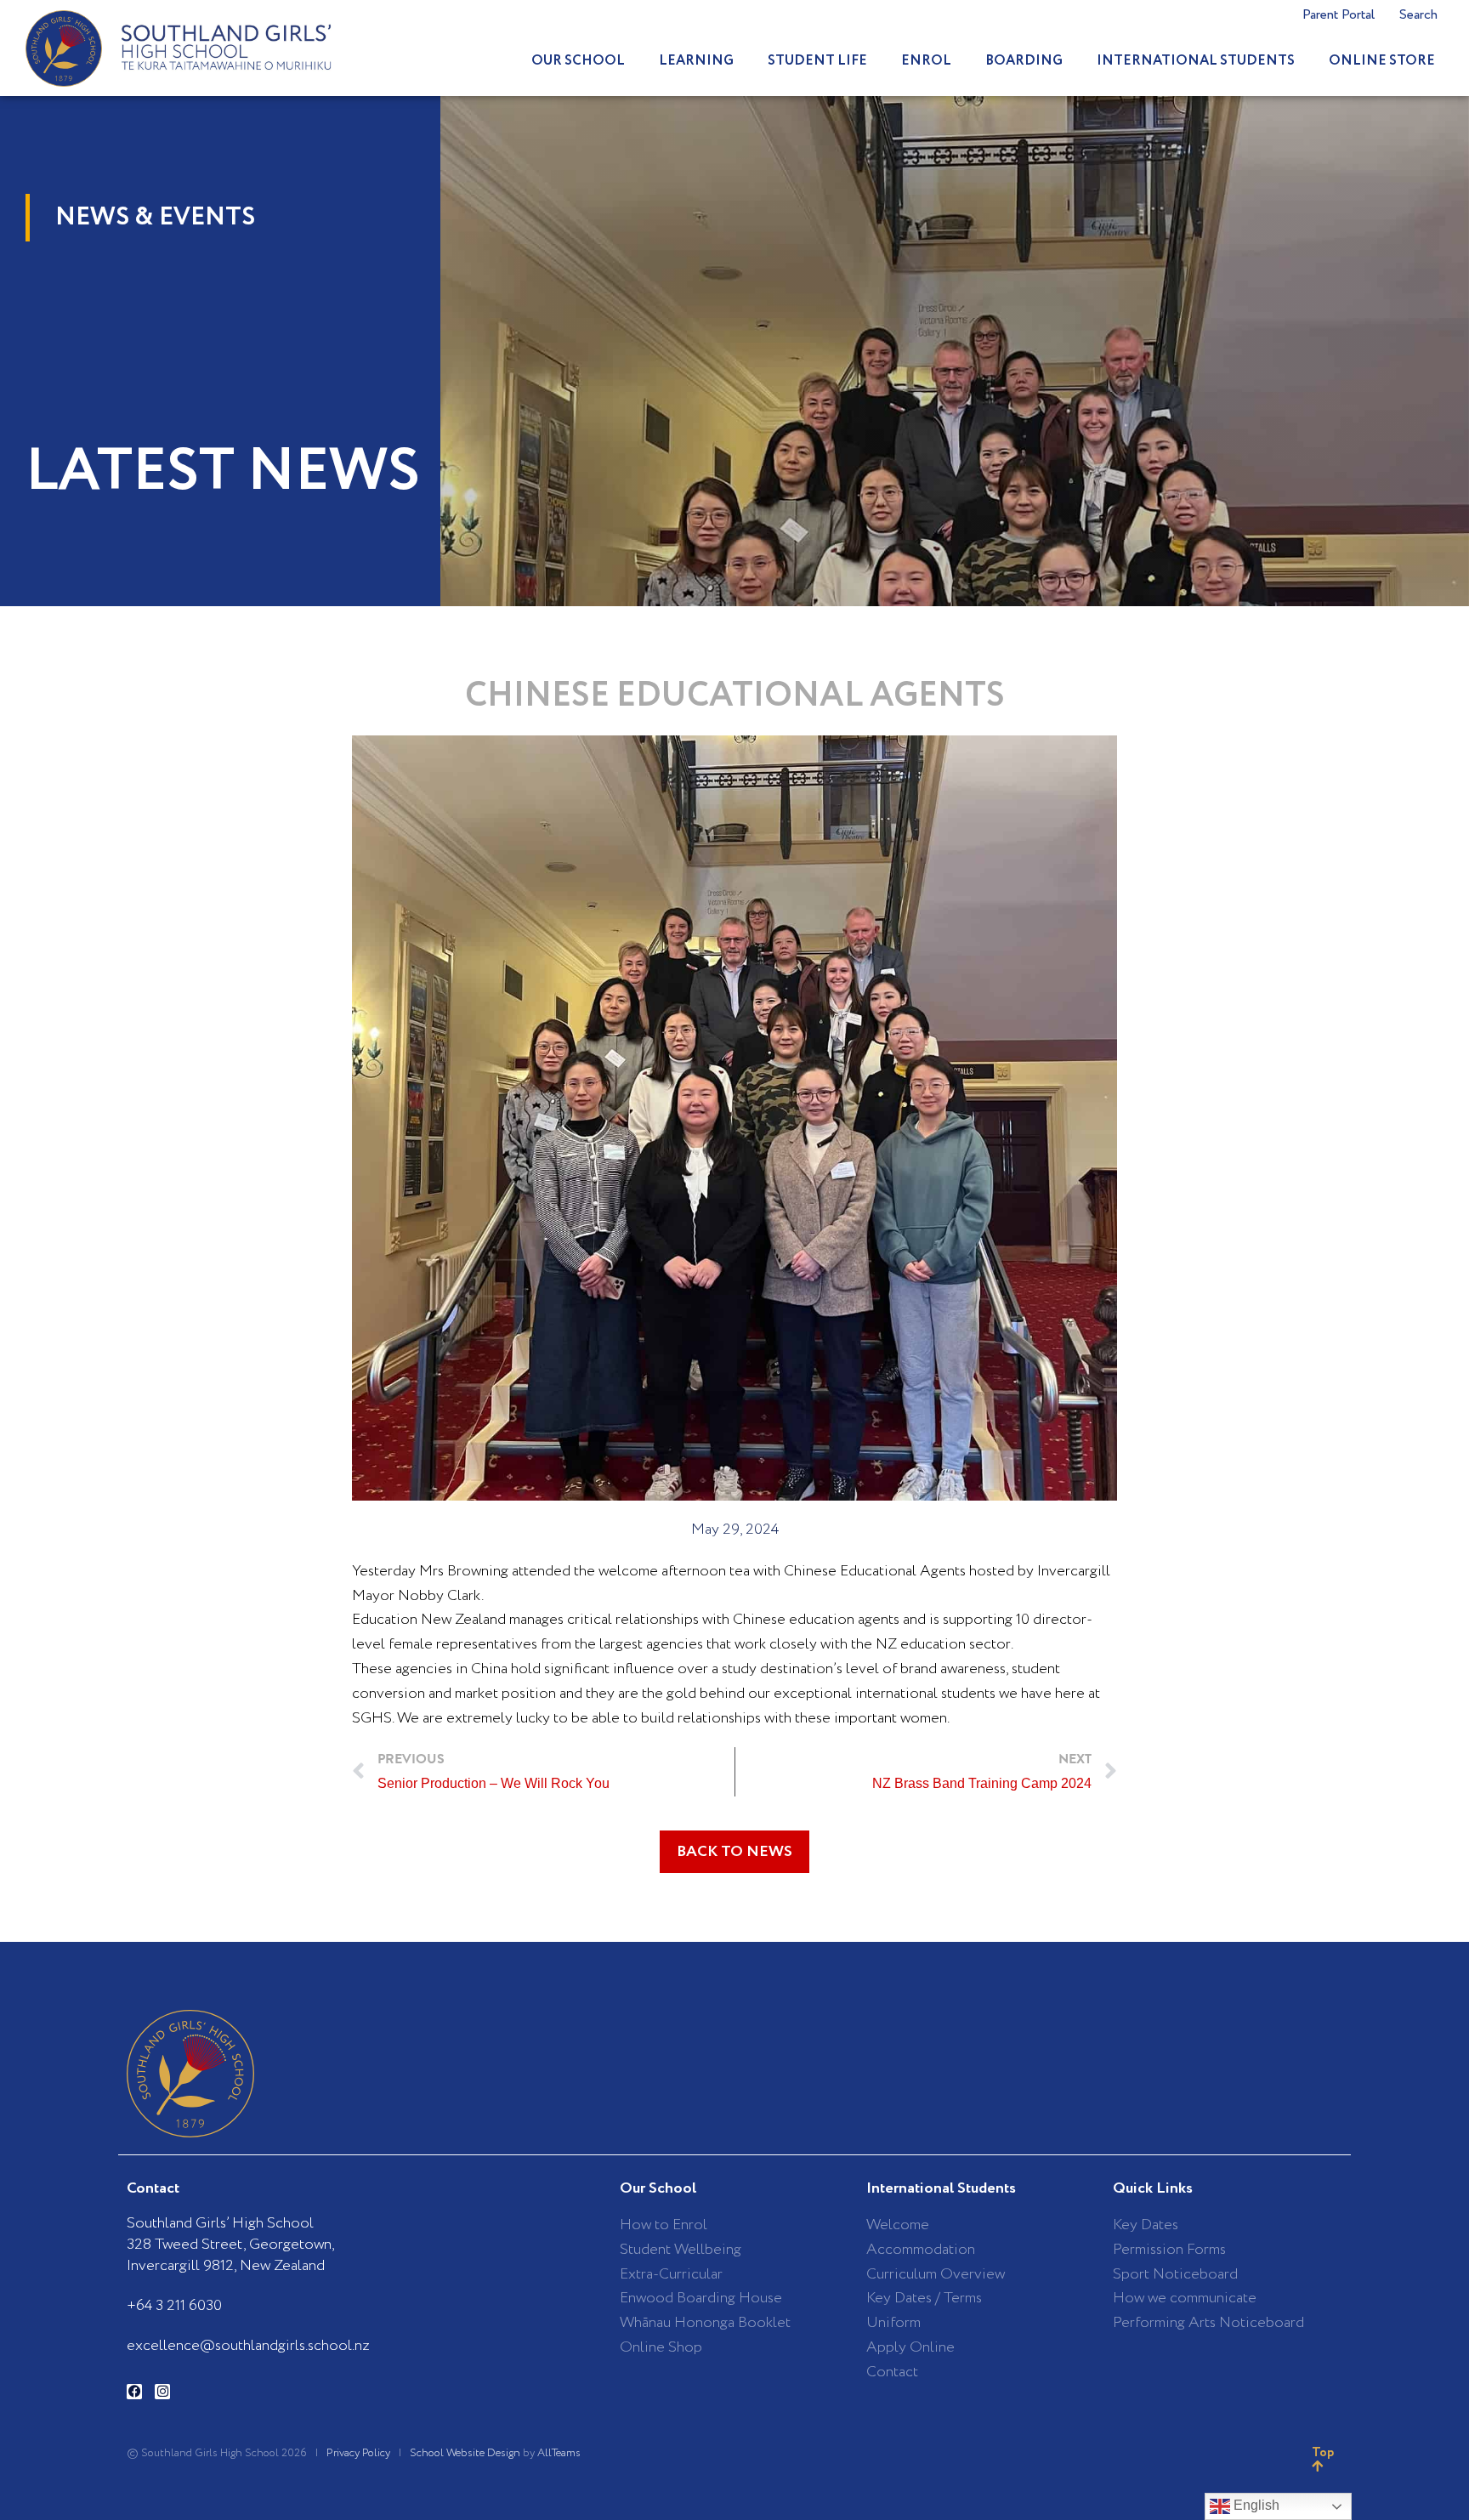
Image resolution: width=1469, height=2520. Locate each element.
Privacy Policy (358, 2453)
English (1255, 2505)
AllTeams (559, 2453)
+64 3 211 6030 (174, 2306)
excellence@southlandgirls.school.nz (248, 2346)
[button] (734, 1852)
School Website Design (465, 2453)
